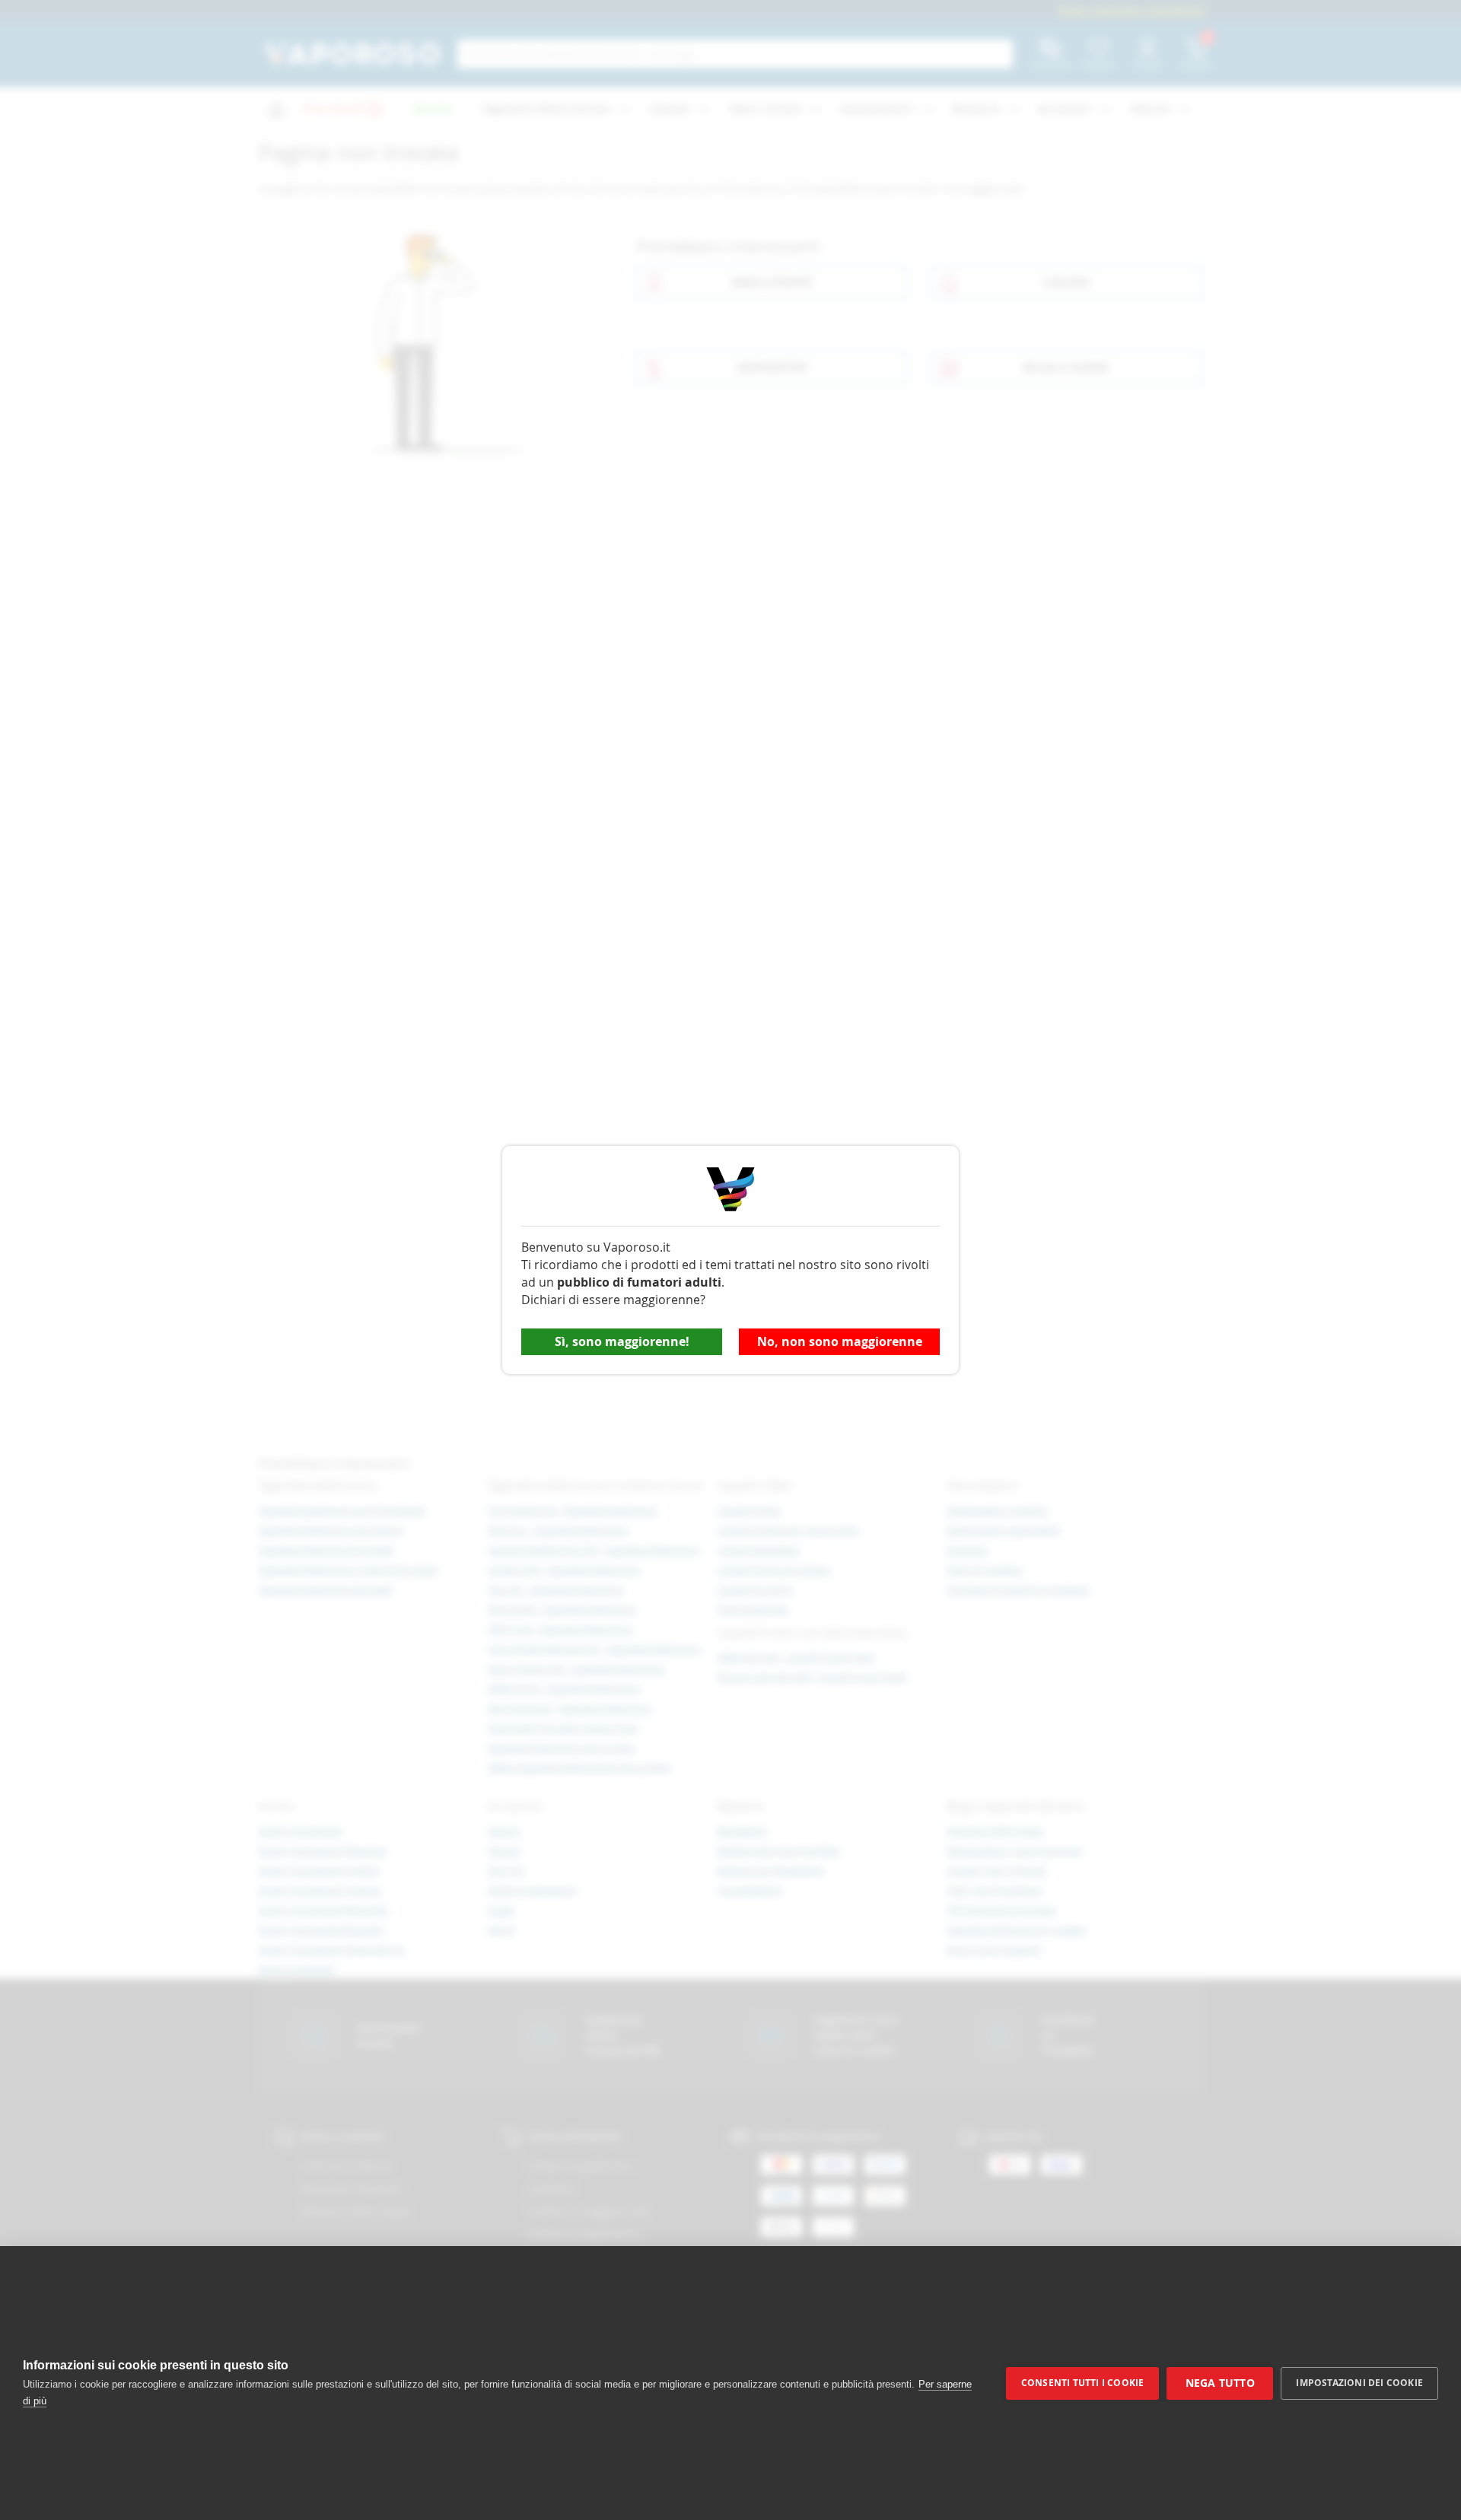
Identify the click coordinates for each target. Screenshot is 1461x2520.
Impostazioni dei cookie (1359, 2383)
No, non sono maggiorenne (840, 1341)
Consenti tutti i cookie (1083, 2383)
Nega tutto (1220, 2383)
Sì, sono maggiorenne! (622, 1341)
